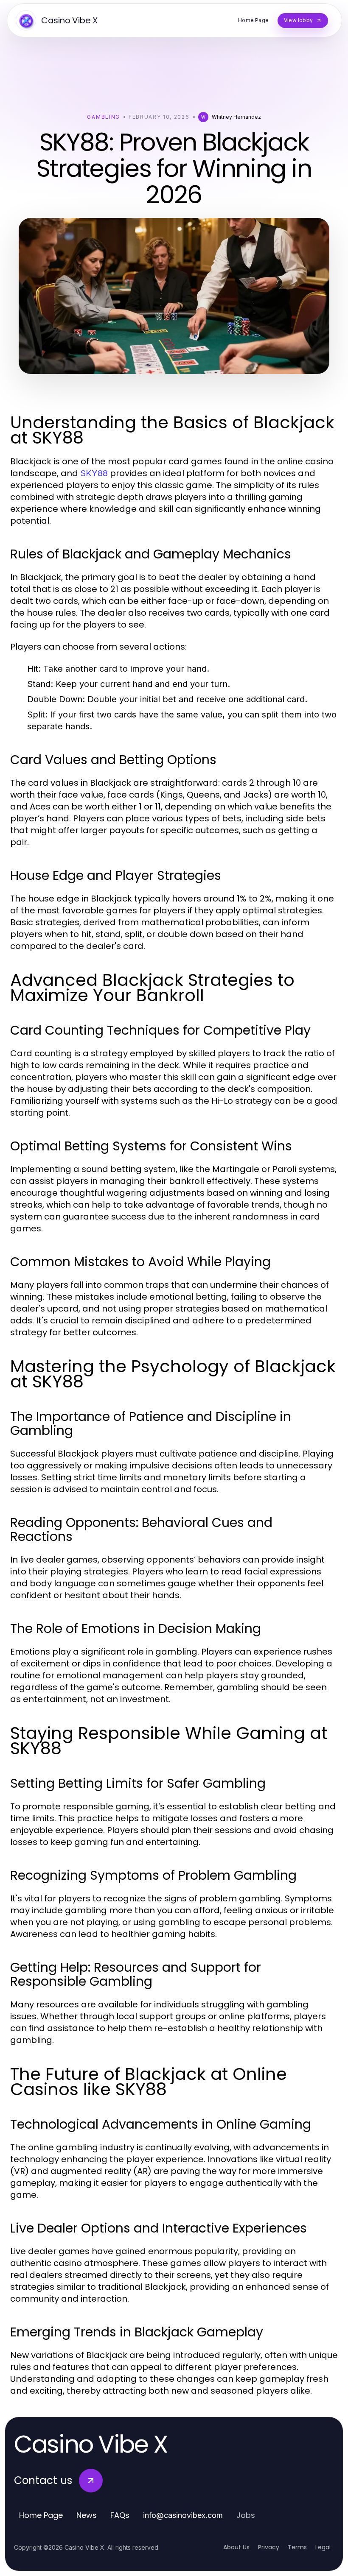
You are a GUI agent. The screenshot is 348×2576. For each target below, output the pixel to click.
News (87, 2515)
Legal (323, 2547)
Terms (297, 2547)
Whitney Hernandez (236, 117)
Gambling (103, 117)
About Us (236, 2547)
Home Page (41, 2515)
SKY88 (94, 473)
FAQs (120, 2515)
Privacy (269, 2547)
